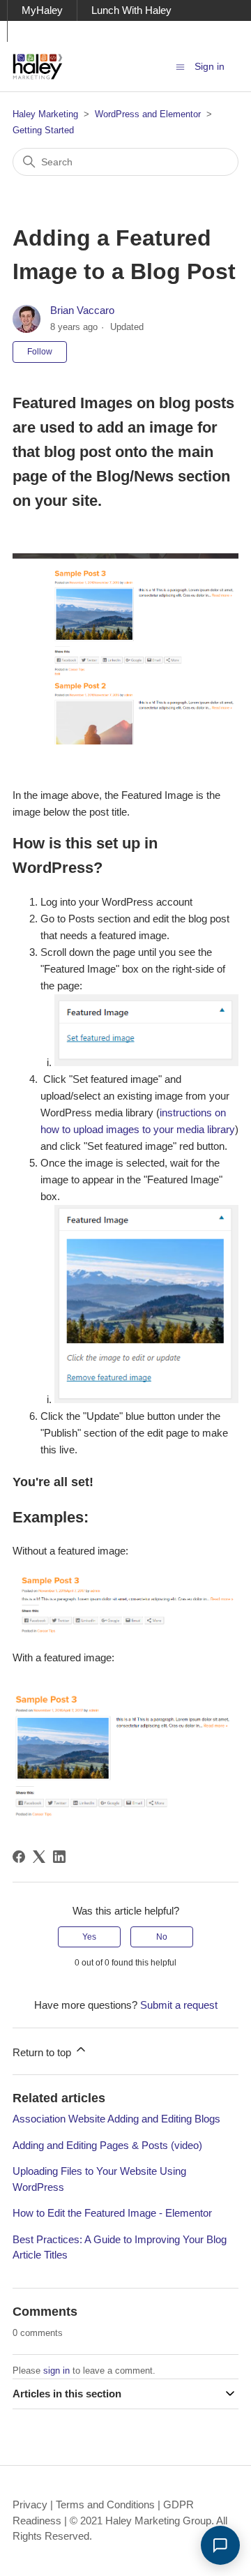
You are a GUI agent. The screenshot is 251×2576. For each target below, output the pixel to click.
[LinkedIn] (59, 1857)
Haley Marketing (45, 114)
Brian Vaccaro (82, 310)
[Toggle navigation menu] (180, 66)
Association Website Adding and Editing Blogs (116, 2119)
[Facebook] (19, 1857)
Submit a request (179, 2005)
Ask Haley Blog (57, 31)
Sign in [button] (210, 66)
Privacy (30, 2504)
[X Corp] (39, 1857)
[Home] (38, 67)
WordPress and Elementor (148, 114)
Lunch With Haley (131, 10)
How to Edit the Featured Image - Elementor (112, 2213)
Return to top (43, 2052)
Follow (40, 352)
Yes (89, 1937)
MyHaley (42, 10)
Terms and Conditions (105, 2504)
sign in (56, 2371)
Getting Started (43, 130)
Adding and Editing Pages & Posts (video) (107, 2145)
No (162, 1937)
